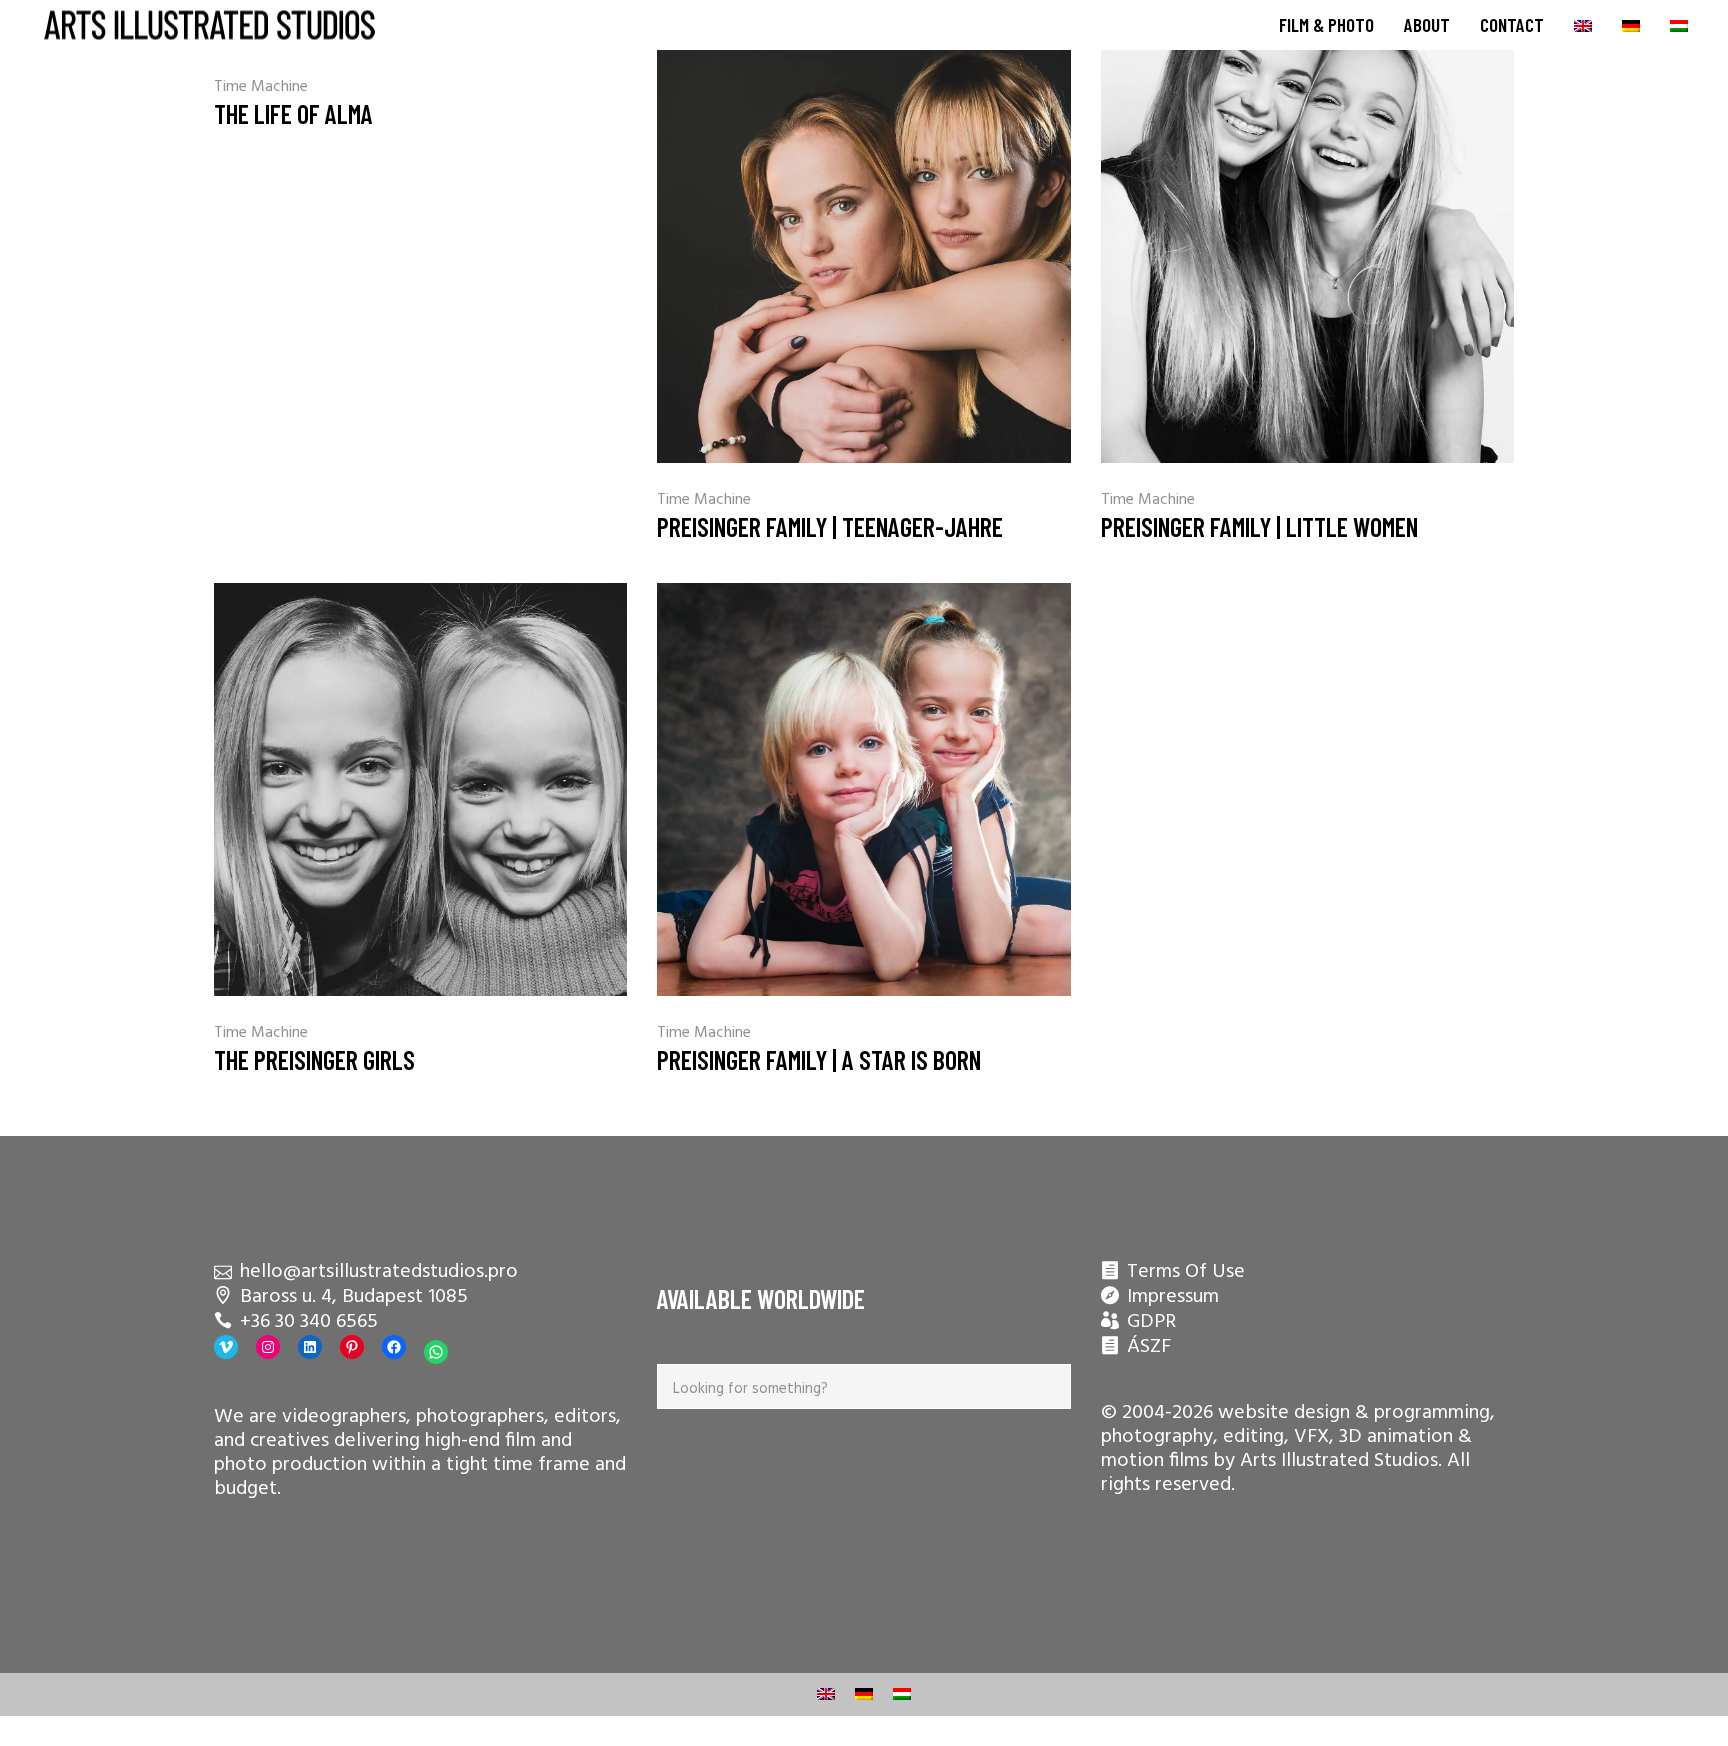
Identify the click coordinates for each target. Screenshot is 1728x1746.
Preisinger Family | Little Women (1259, 526)
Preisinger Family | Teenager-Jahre (830, 526)
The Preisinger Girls (314, 1059)
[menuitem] (1583, 25)
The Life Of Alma (293, 113)
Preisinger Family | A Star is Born (819, 1059)
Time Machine (261, 87)
